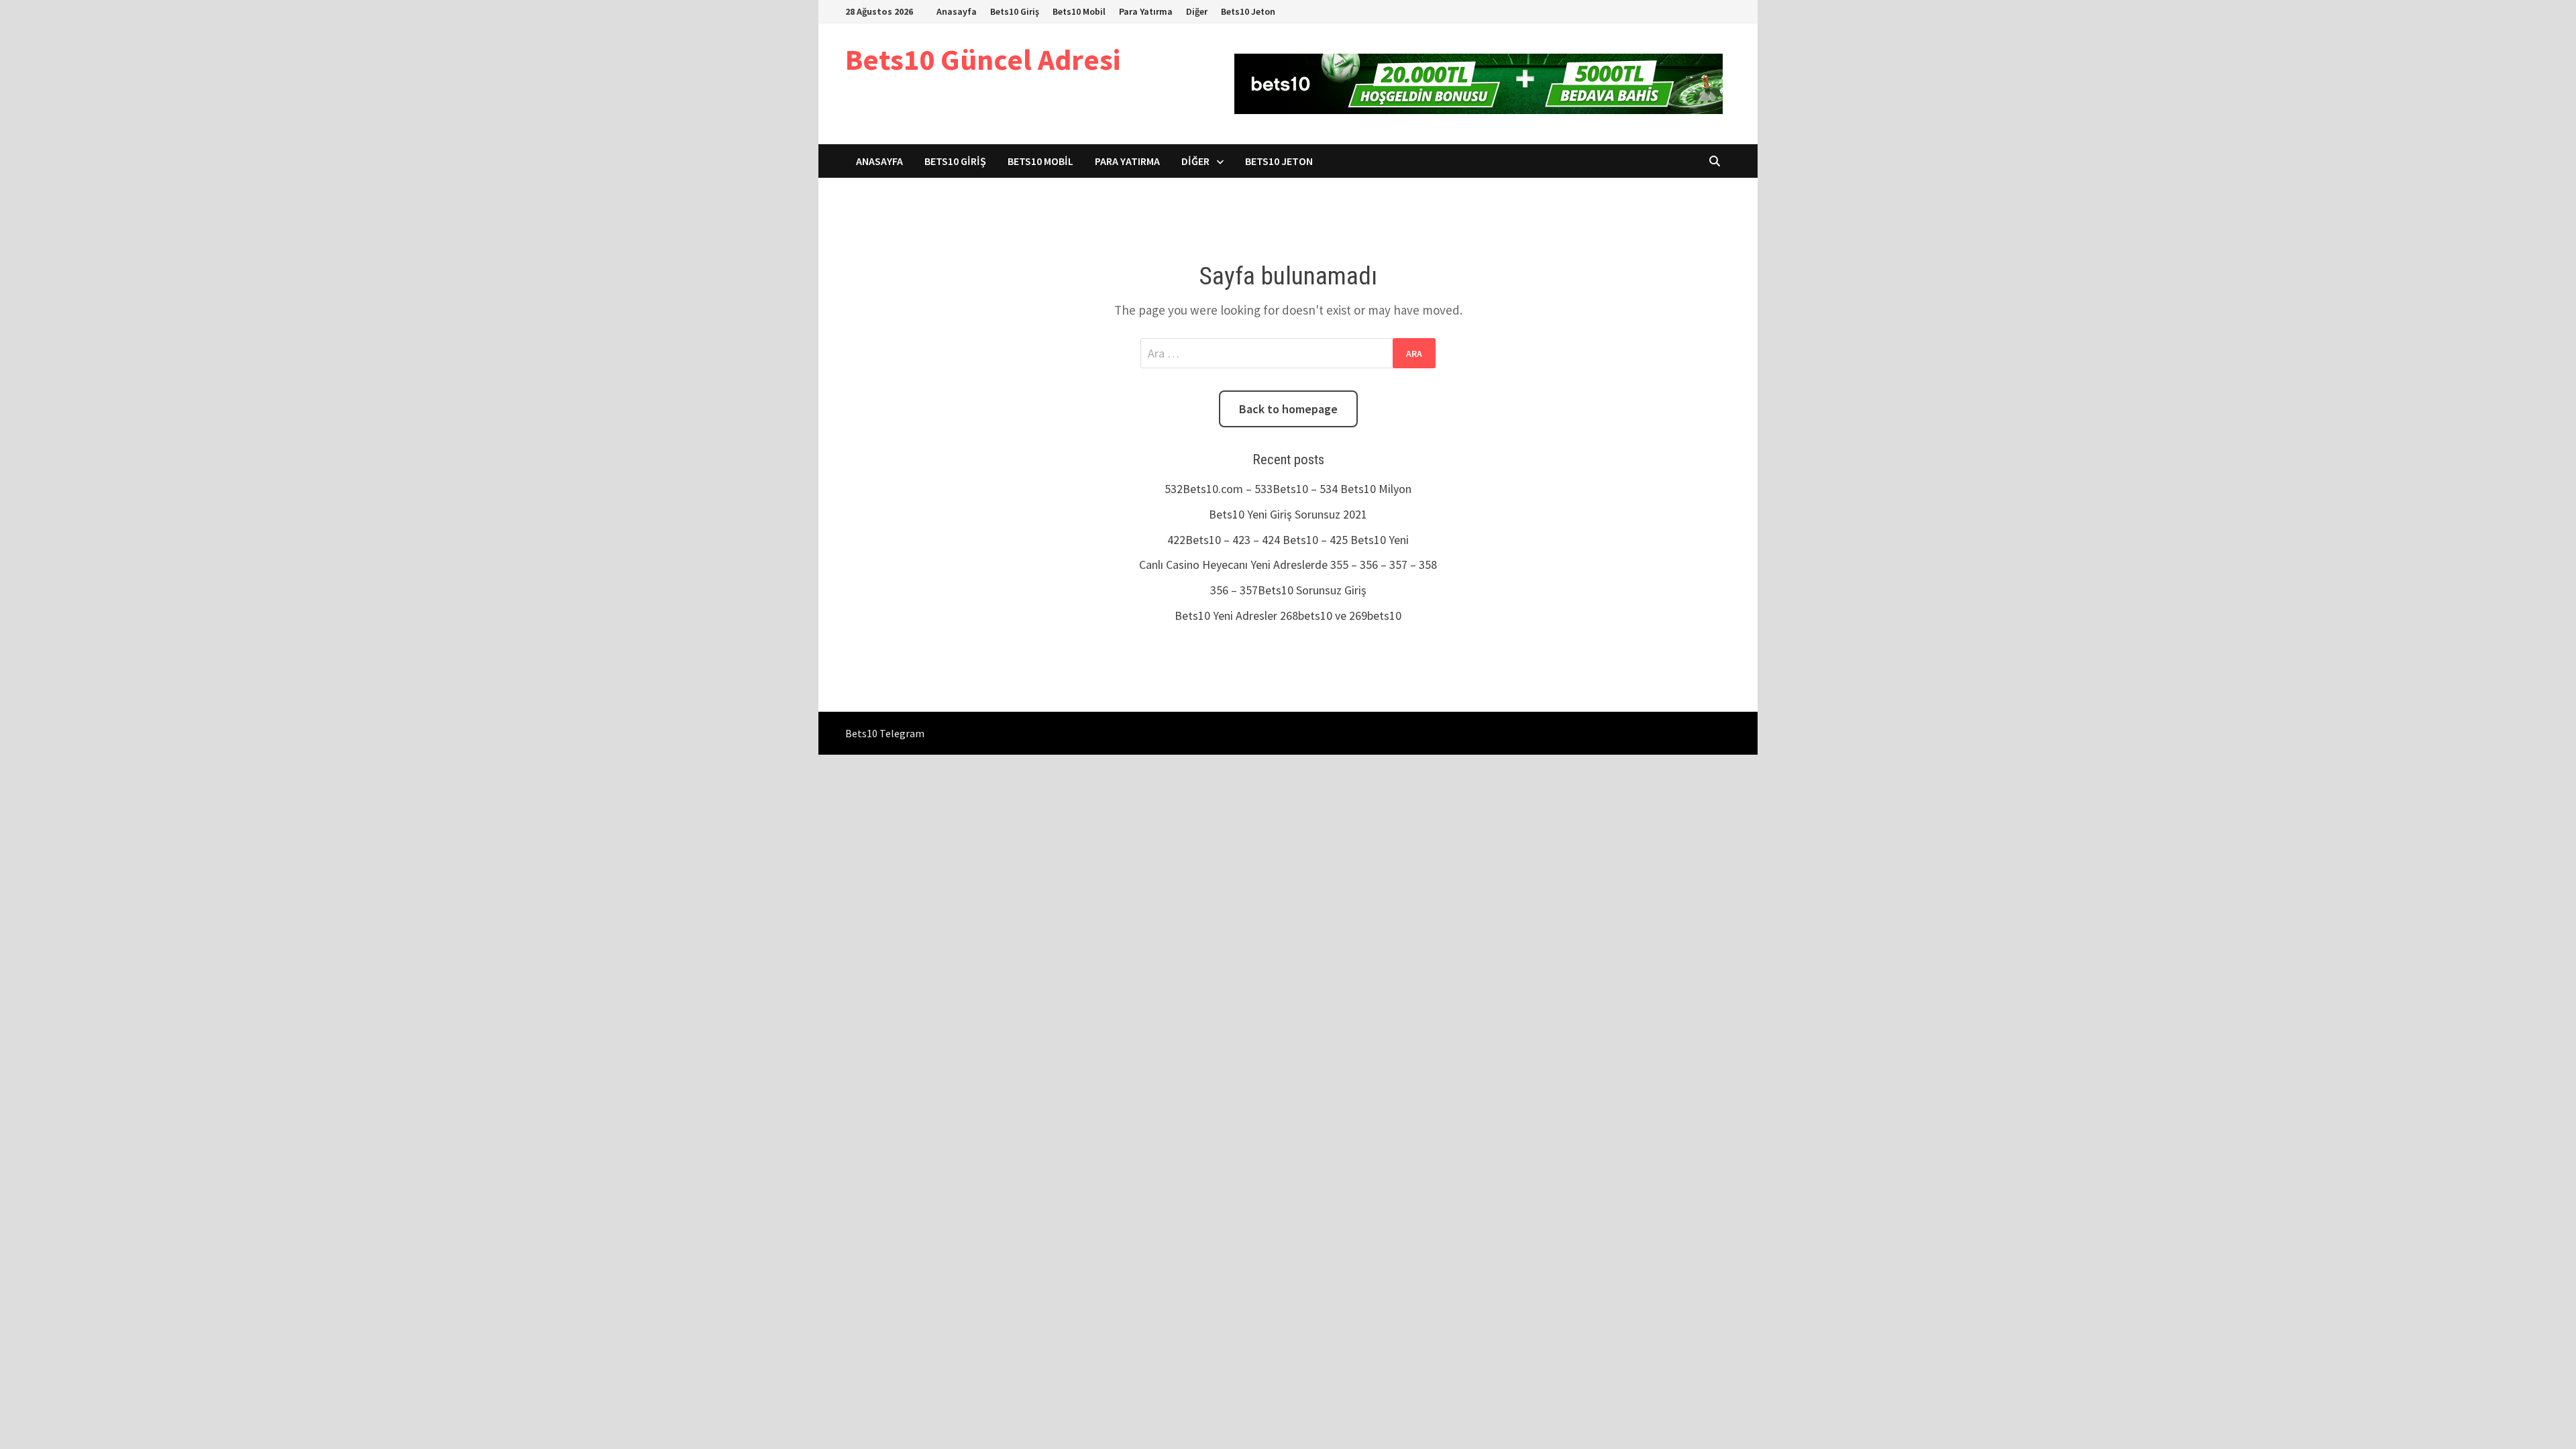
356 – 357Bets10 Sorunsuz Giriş (1288, 590)
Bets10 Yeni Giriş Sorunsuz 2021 (1288, 514)
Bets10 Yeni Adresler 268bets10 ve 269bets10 (1288, 615)
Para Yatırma (1146, 11)
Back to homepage (1288, 409)
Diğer (1197, 11)
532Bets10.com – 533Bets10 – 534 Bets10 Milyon (1288, 489)
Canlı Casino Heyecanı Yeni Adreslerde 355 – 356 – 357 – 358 (1288, 565)
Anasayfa (957, 11)
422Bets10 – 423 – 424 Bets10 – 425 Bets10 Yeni (1288, 540)
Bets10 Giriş (1015, 11)
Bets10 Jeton (1248, 11)
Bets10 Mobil (1079, 11)
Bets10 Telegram (885, 733)
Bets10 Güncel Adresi (983, 59)
